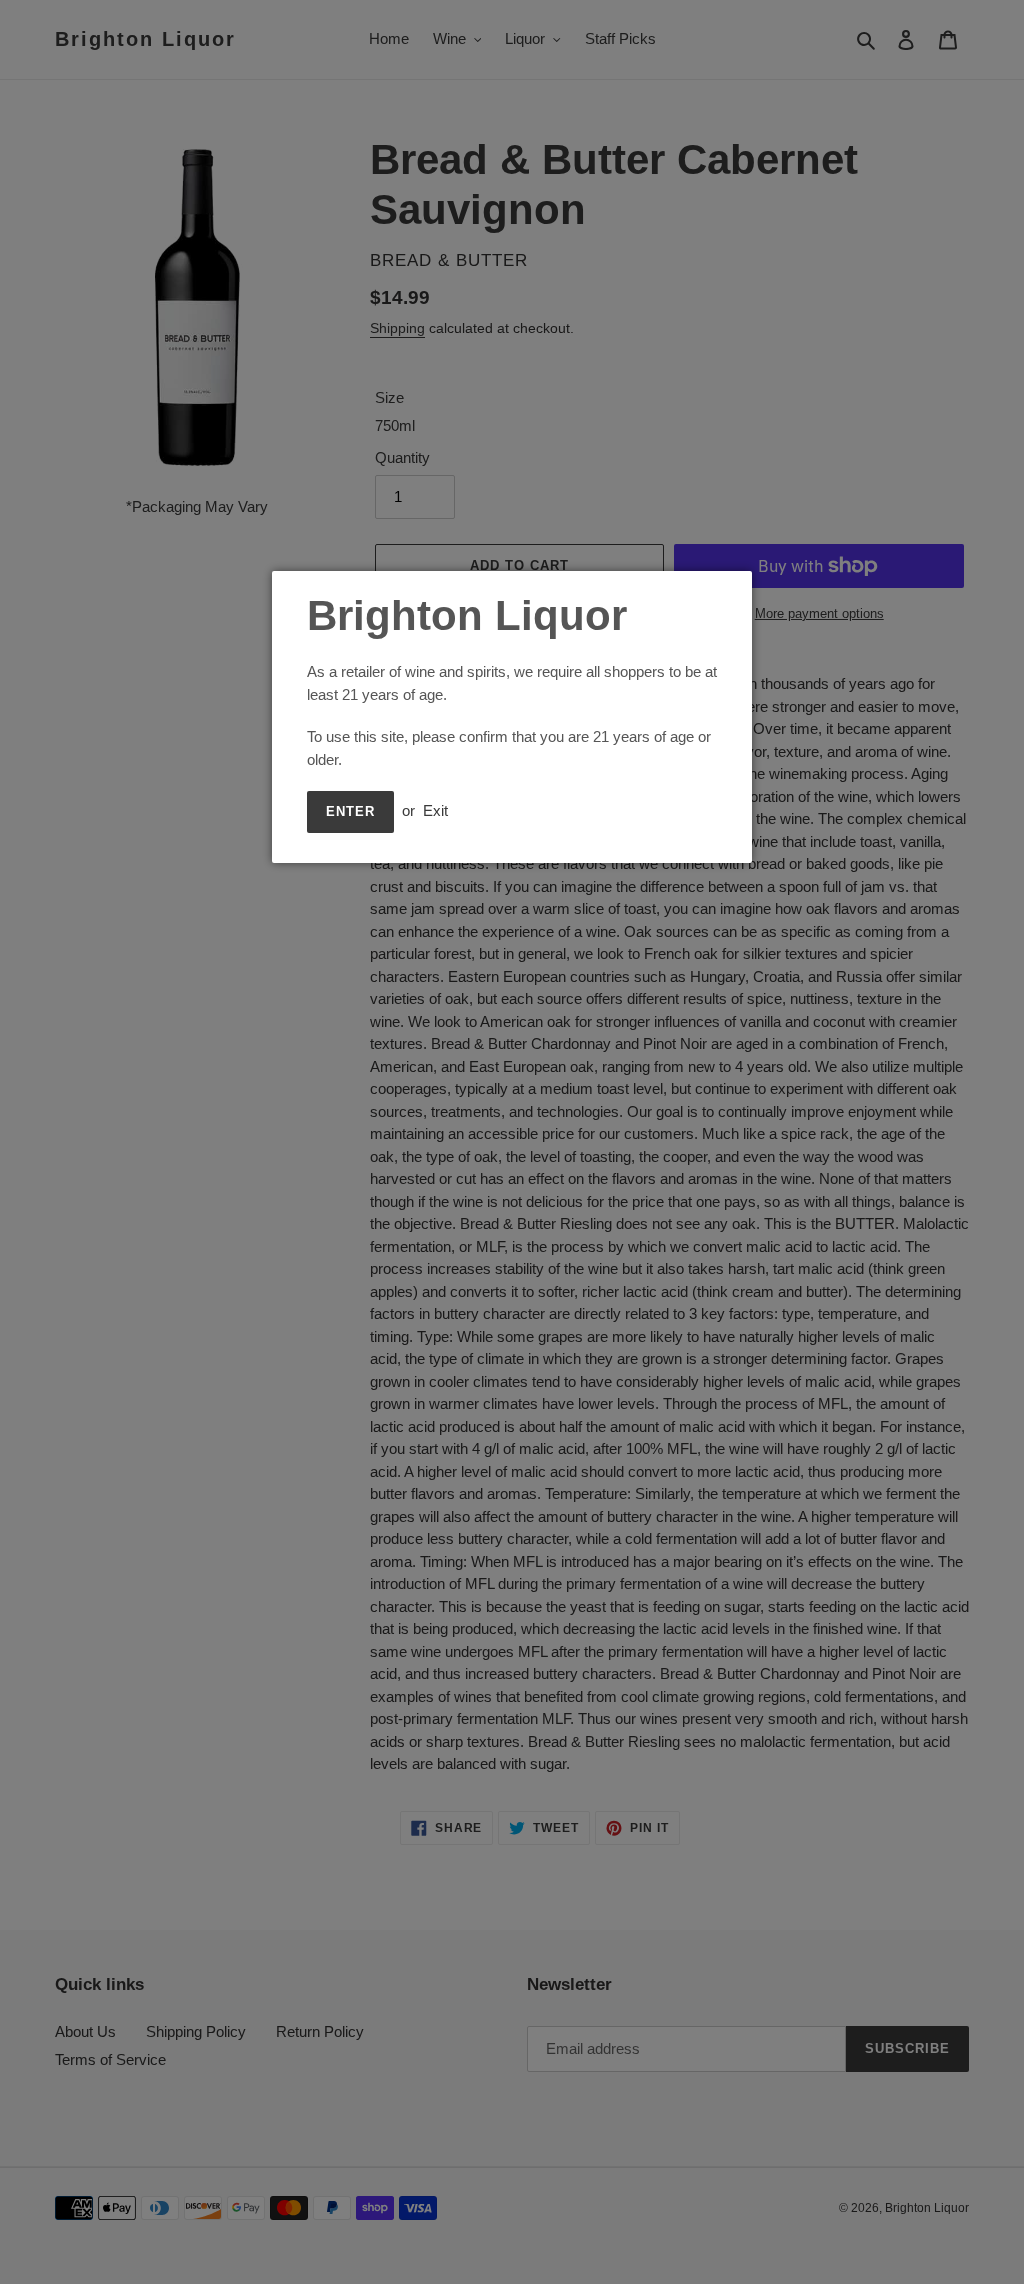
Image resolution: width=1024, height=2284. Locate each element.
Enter (350, 811)
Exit (435, 810)
